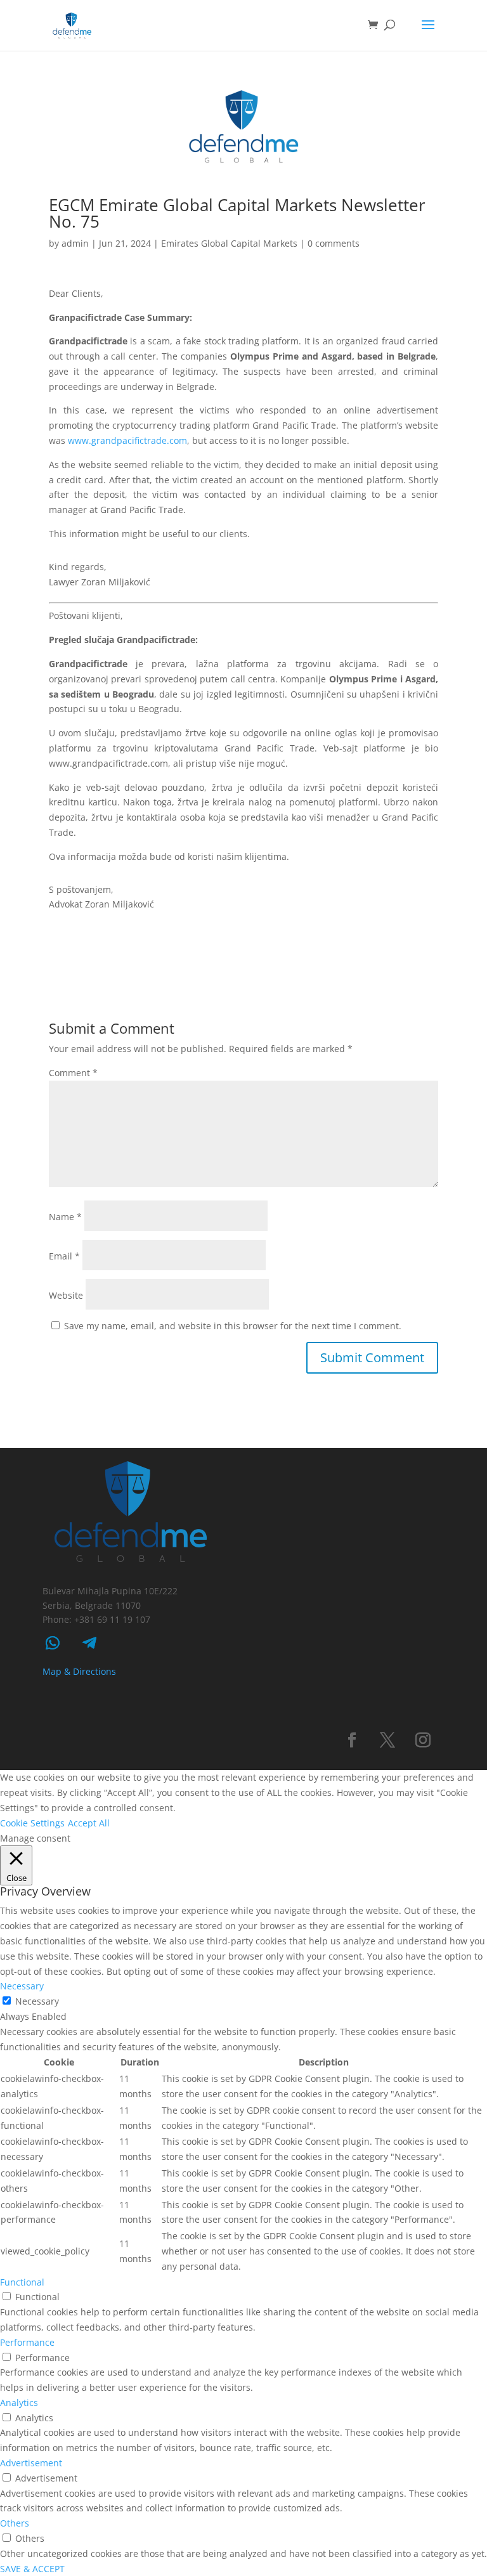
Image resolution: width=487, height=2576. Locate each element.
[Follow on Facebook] (352, 1740)
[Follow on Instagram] (423, 1740)
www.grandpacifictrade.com (127, 440)
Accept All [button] (89, 1823)
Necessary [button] (22, 1986)
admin (75, 243)
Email (64, 1256)
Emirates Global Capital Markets (229, 243)
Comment (73, 1073)
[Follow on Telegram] (89, 1643)
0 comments (334, 243)
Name (65, 1217)
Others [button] (15, 2523)
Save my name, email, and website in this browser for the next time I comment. (233, 1326)
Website (66, 1295)
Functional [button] (22, 2282)
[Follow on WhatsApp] (53, 1643)
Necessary (37, 2001)
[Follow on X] (387, 1740)
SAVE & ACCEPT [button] (32, 2569)
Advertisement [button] (31, 2463)
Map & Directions (79, 1671)
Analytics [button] (19, 2403)
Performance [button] (27, 2342)
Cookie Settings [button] (32, 1823)
